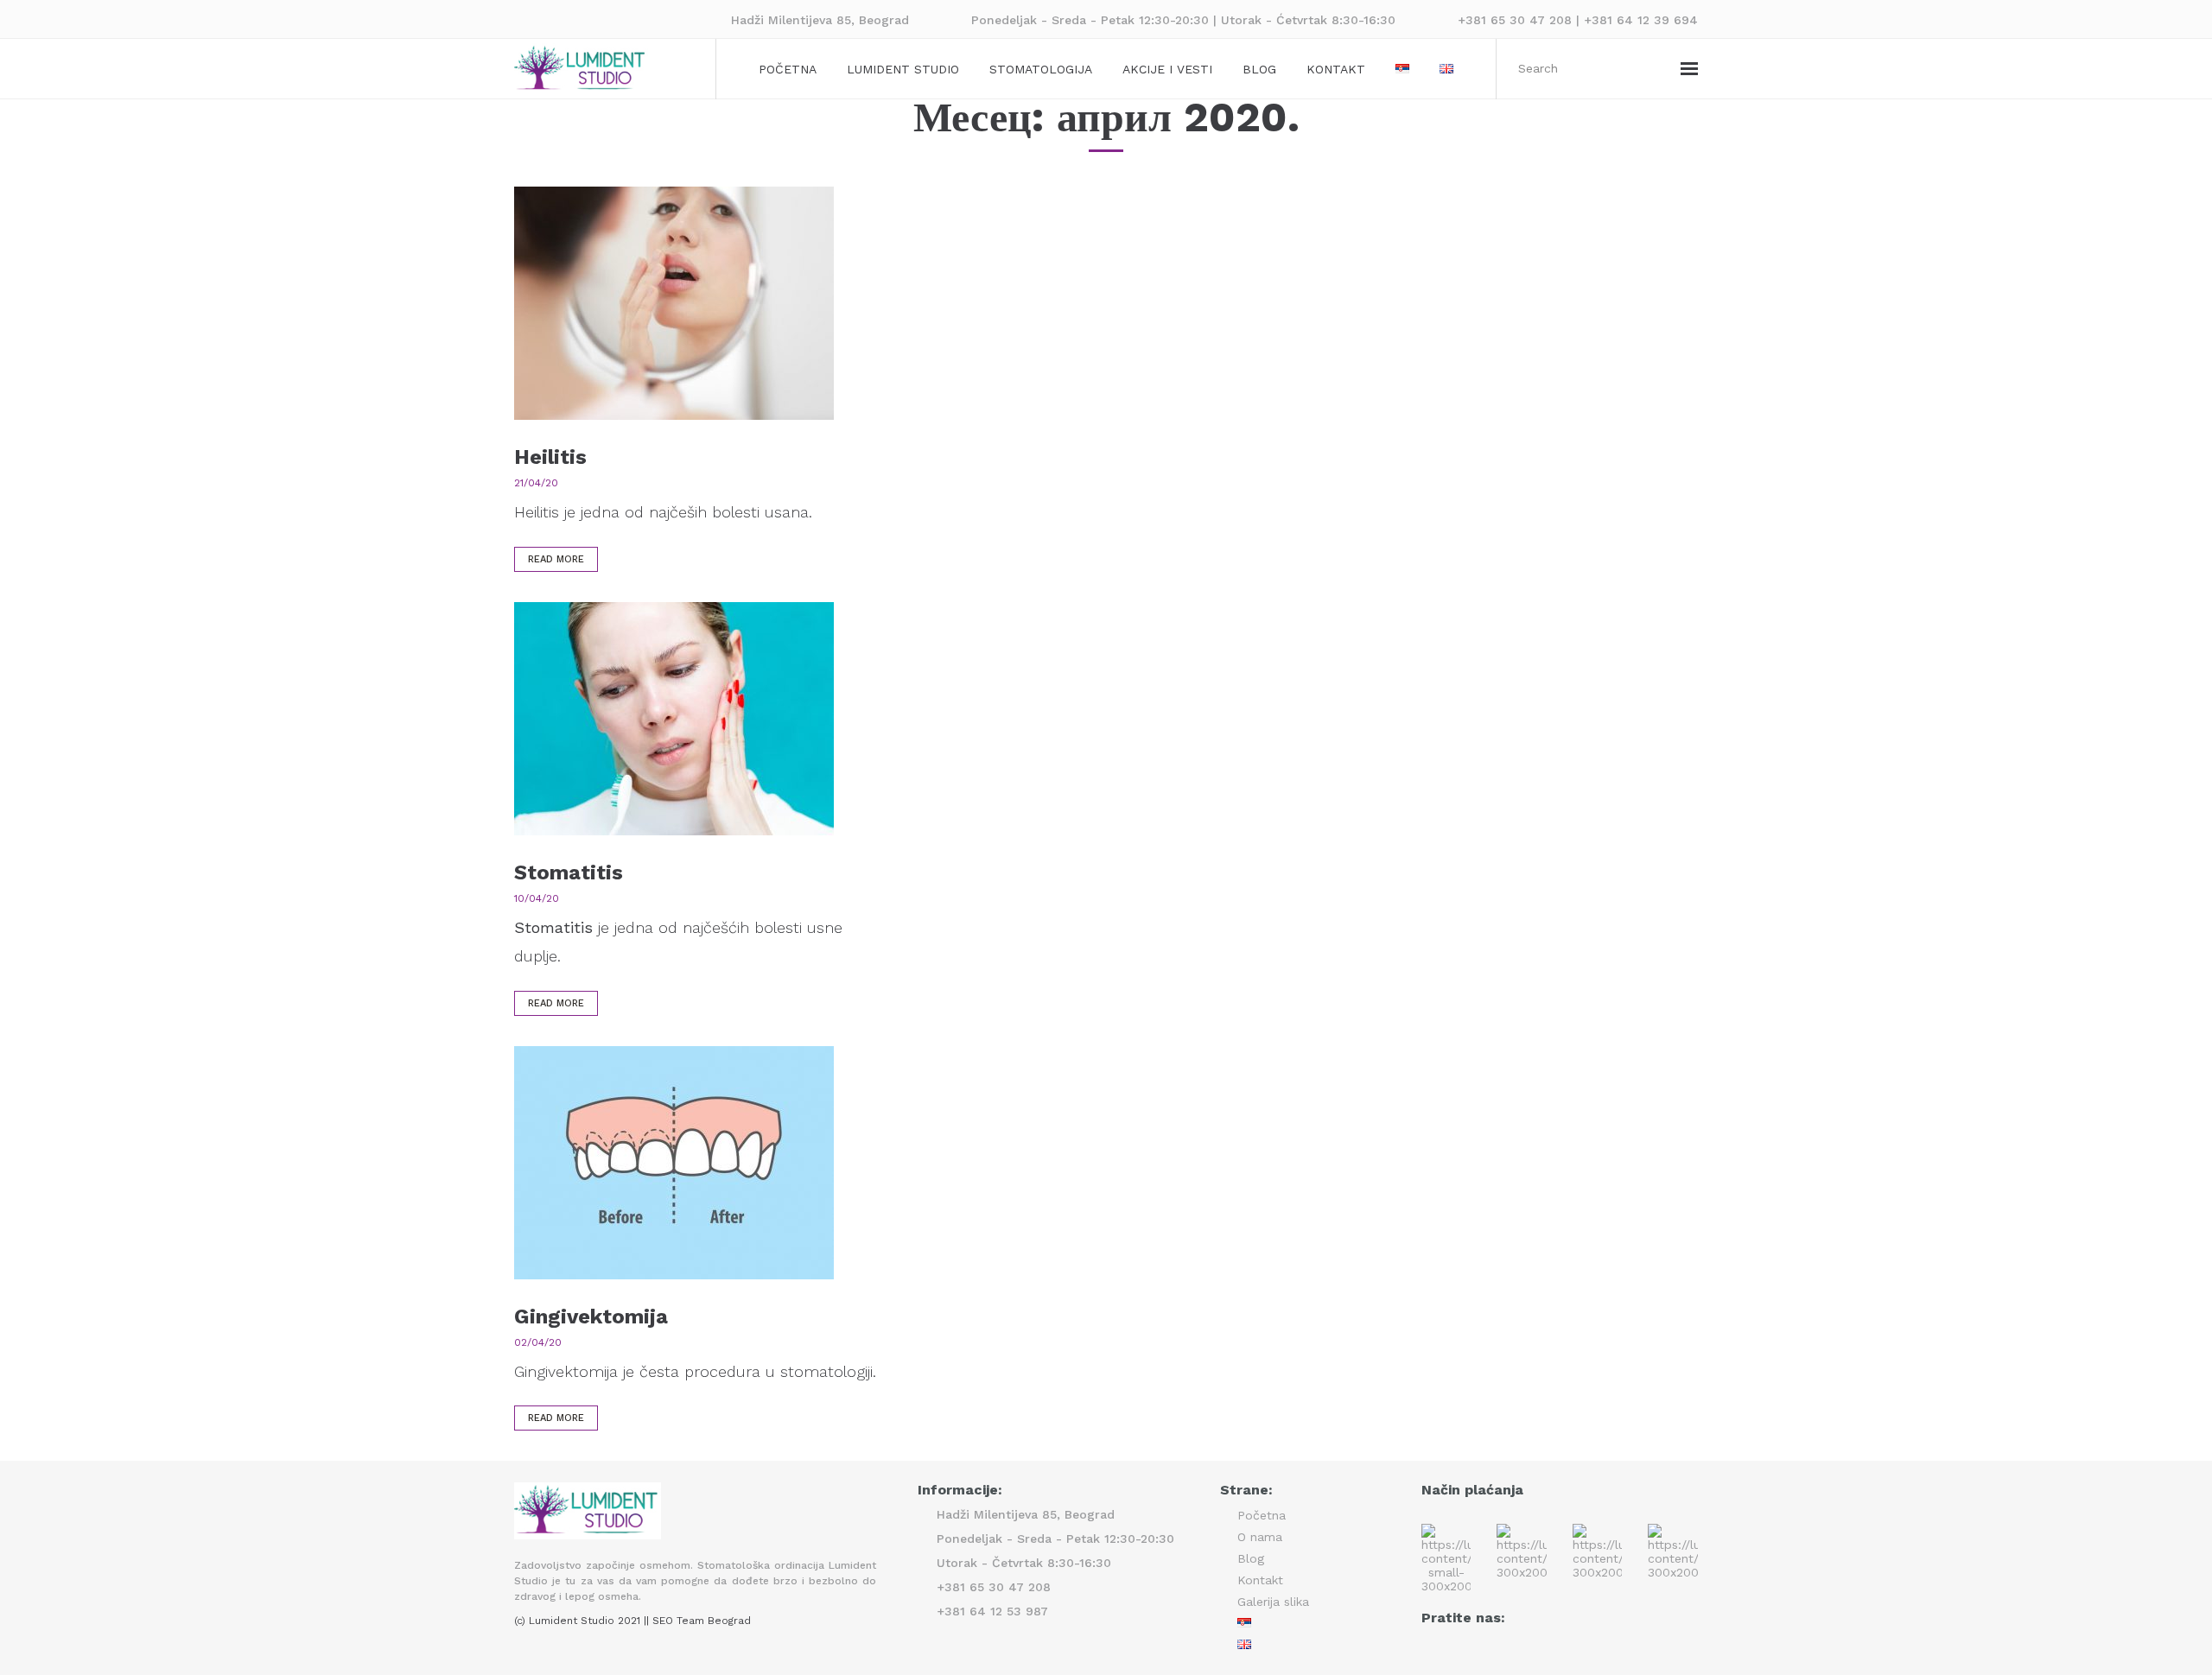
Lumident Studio (903, 69)
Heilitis (550, 457)
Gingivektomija (591, 1317)
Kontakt (1336, 69)
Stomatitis (569, 872)
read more (556, 559)
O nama (1260, 1537)
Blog (1259, 69)
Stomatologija (1041, 69)
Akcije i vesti (1167, 69)
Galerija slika (1273, 1602)
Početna (788, 69)
